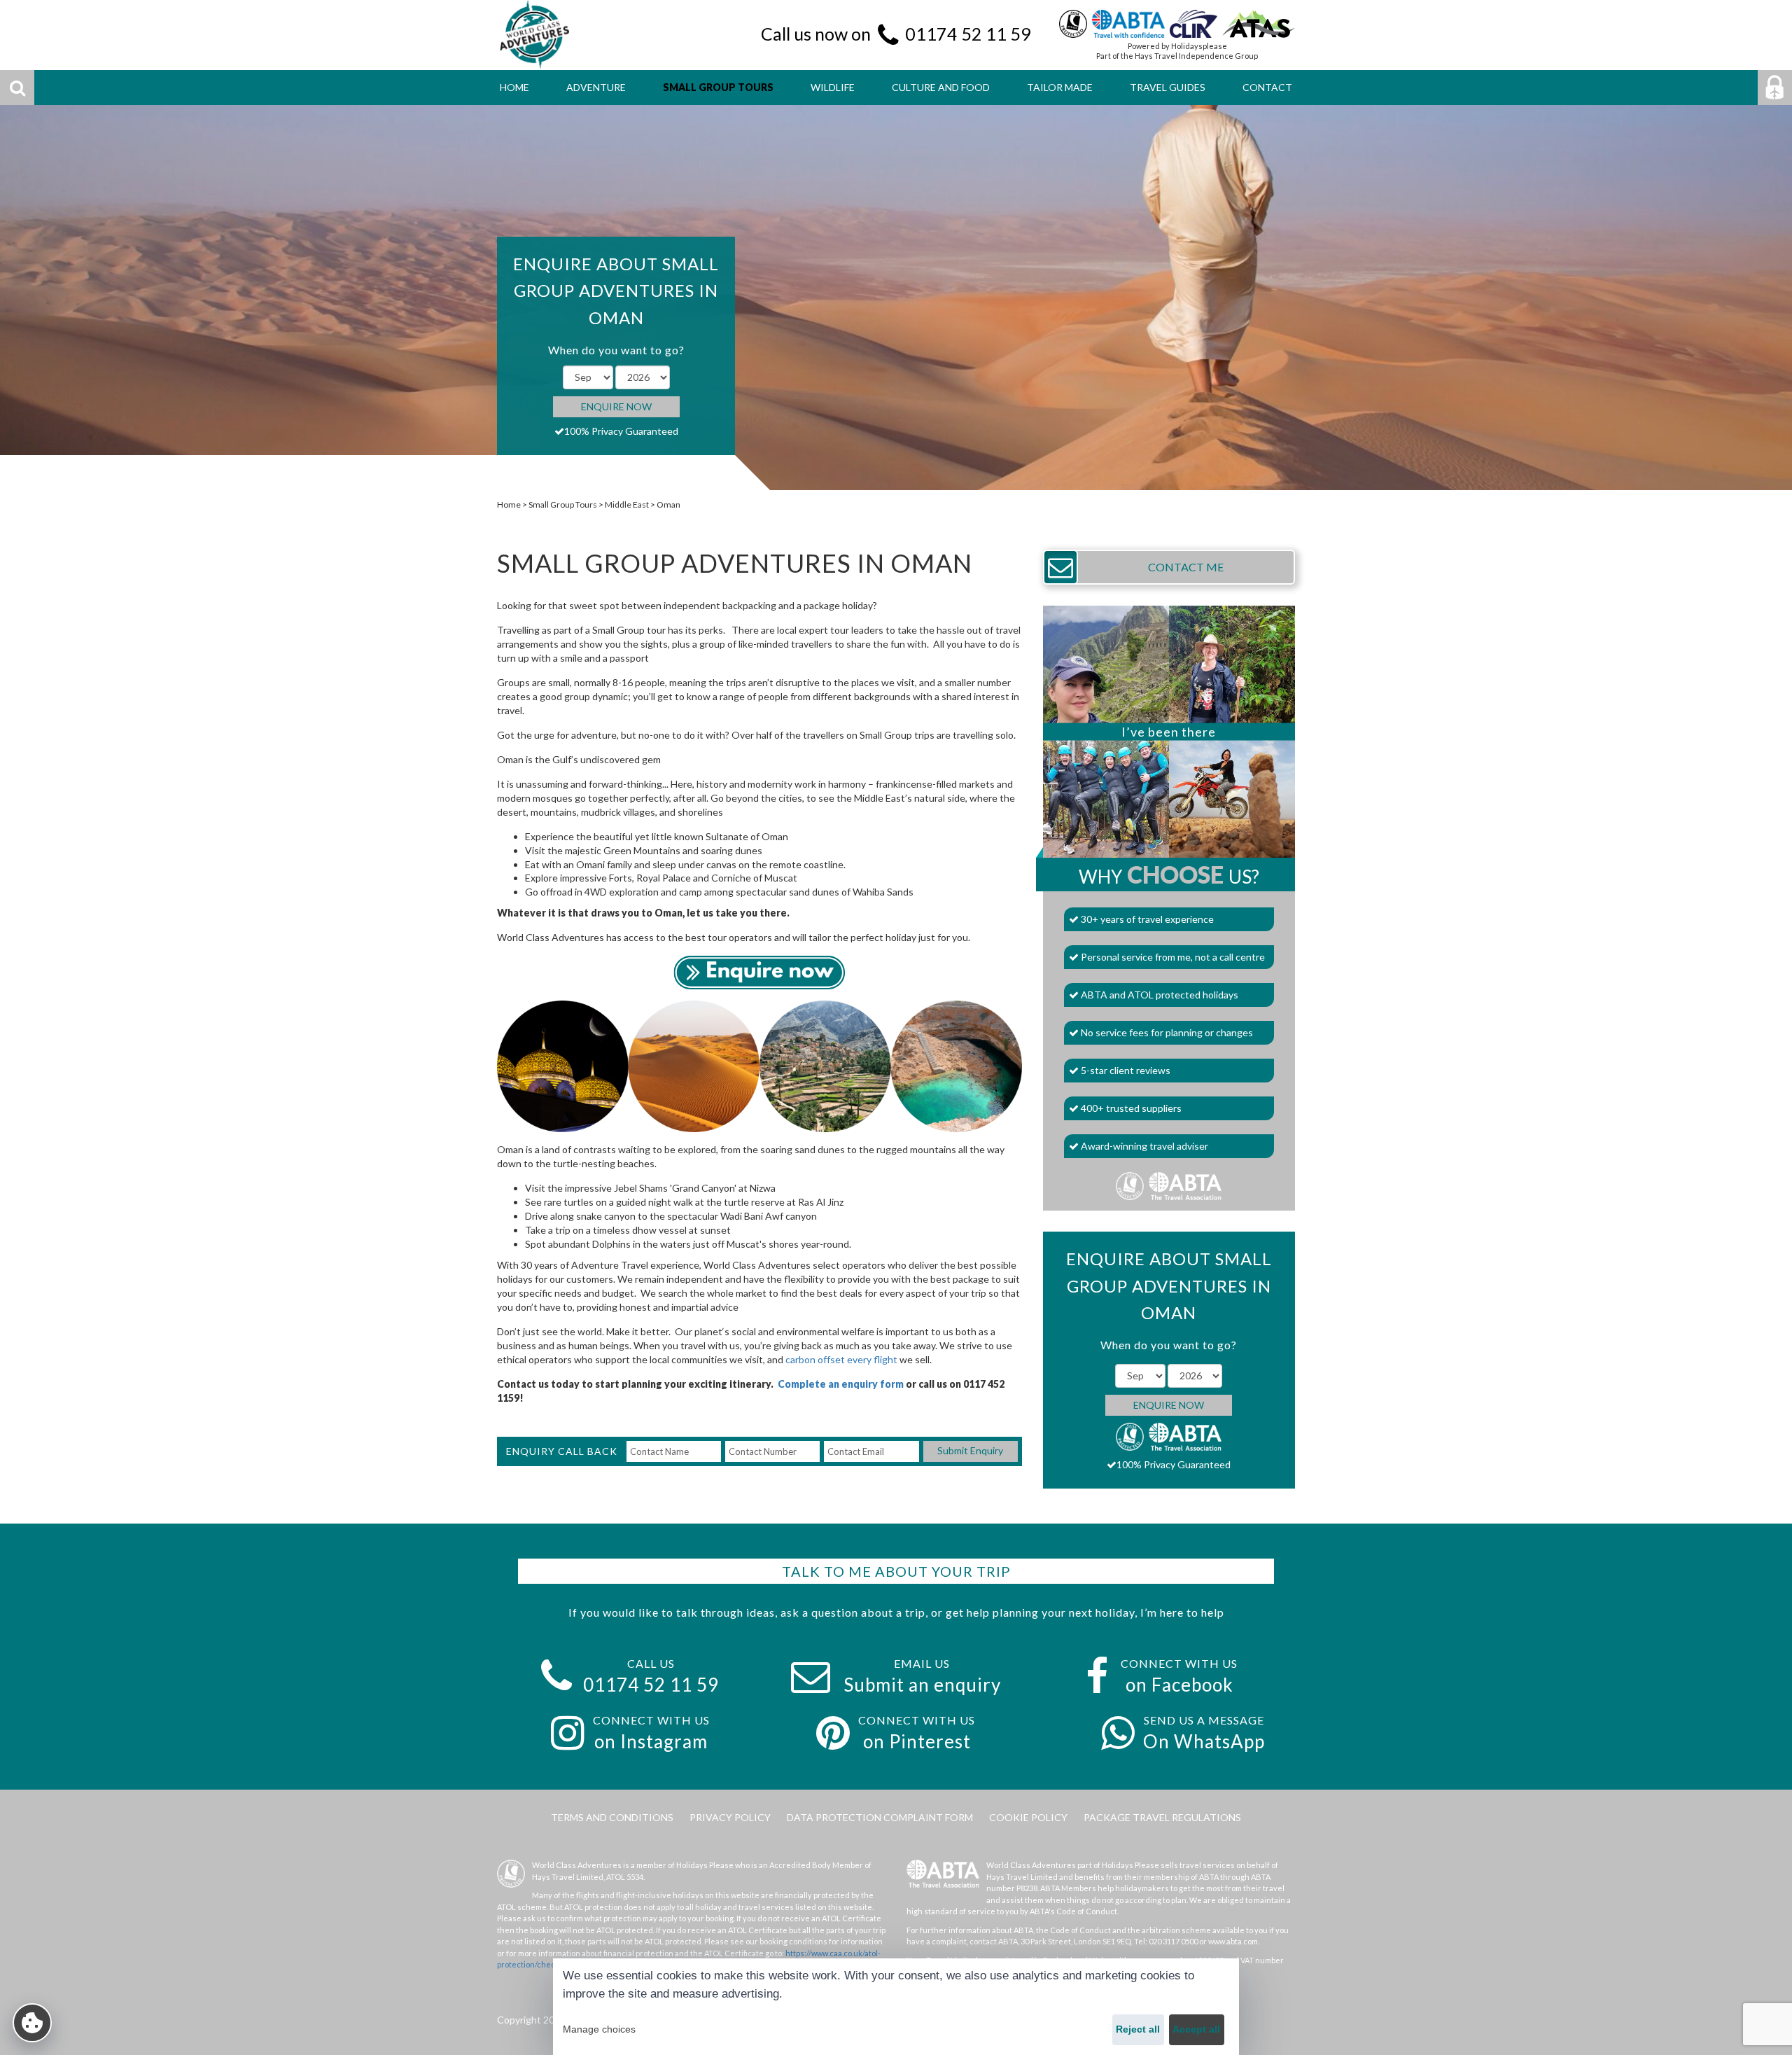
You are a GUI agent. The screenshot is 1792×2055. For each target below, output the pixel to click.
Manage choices (599, 2029)
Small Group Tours (563, 504)
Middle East (627, 504)
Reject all (1138, 2029)
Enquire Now (616, 406)
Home (509, 504)
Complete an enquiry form (841, 1384)
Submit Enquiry (970, 1450)
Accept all (1196, 2029)
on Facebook (1179, 1685)
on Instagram (651, 1741)
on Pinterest (917, 1741)
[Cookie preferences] (32, 2023)
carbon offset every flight (841, 1359)
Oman (668, 504)
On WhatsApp (1204, 1741)
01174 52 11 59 (968, 34)
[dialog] (896, 2007)
